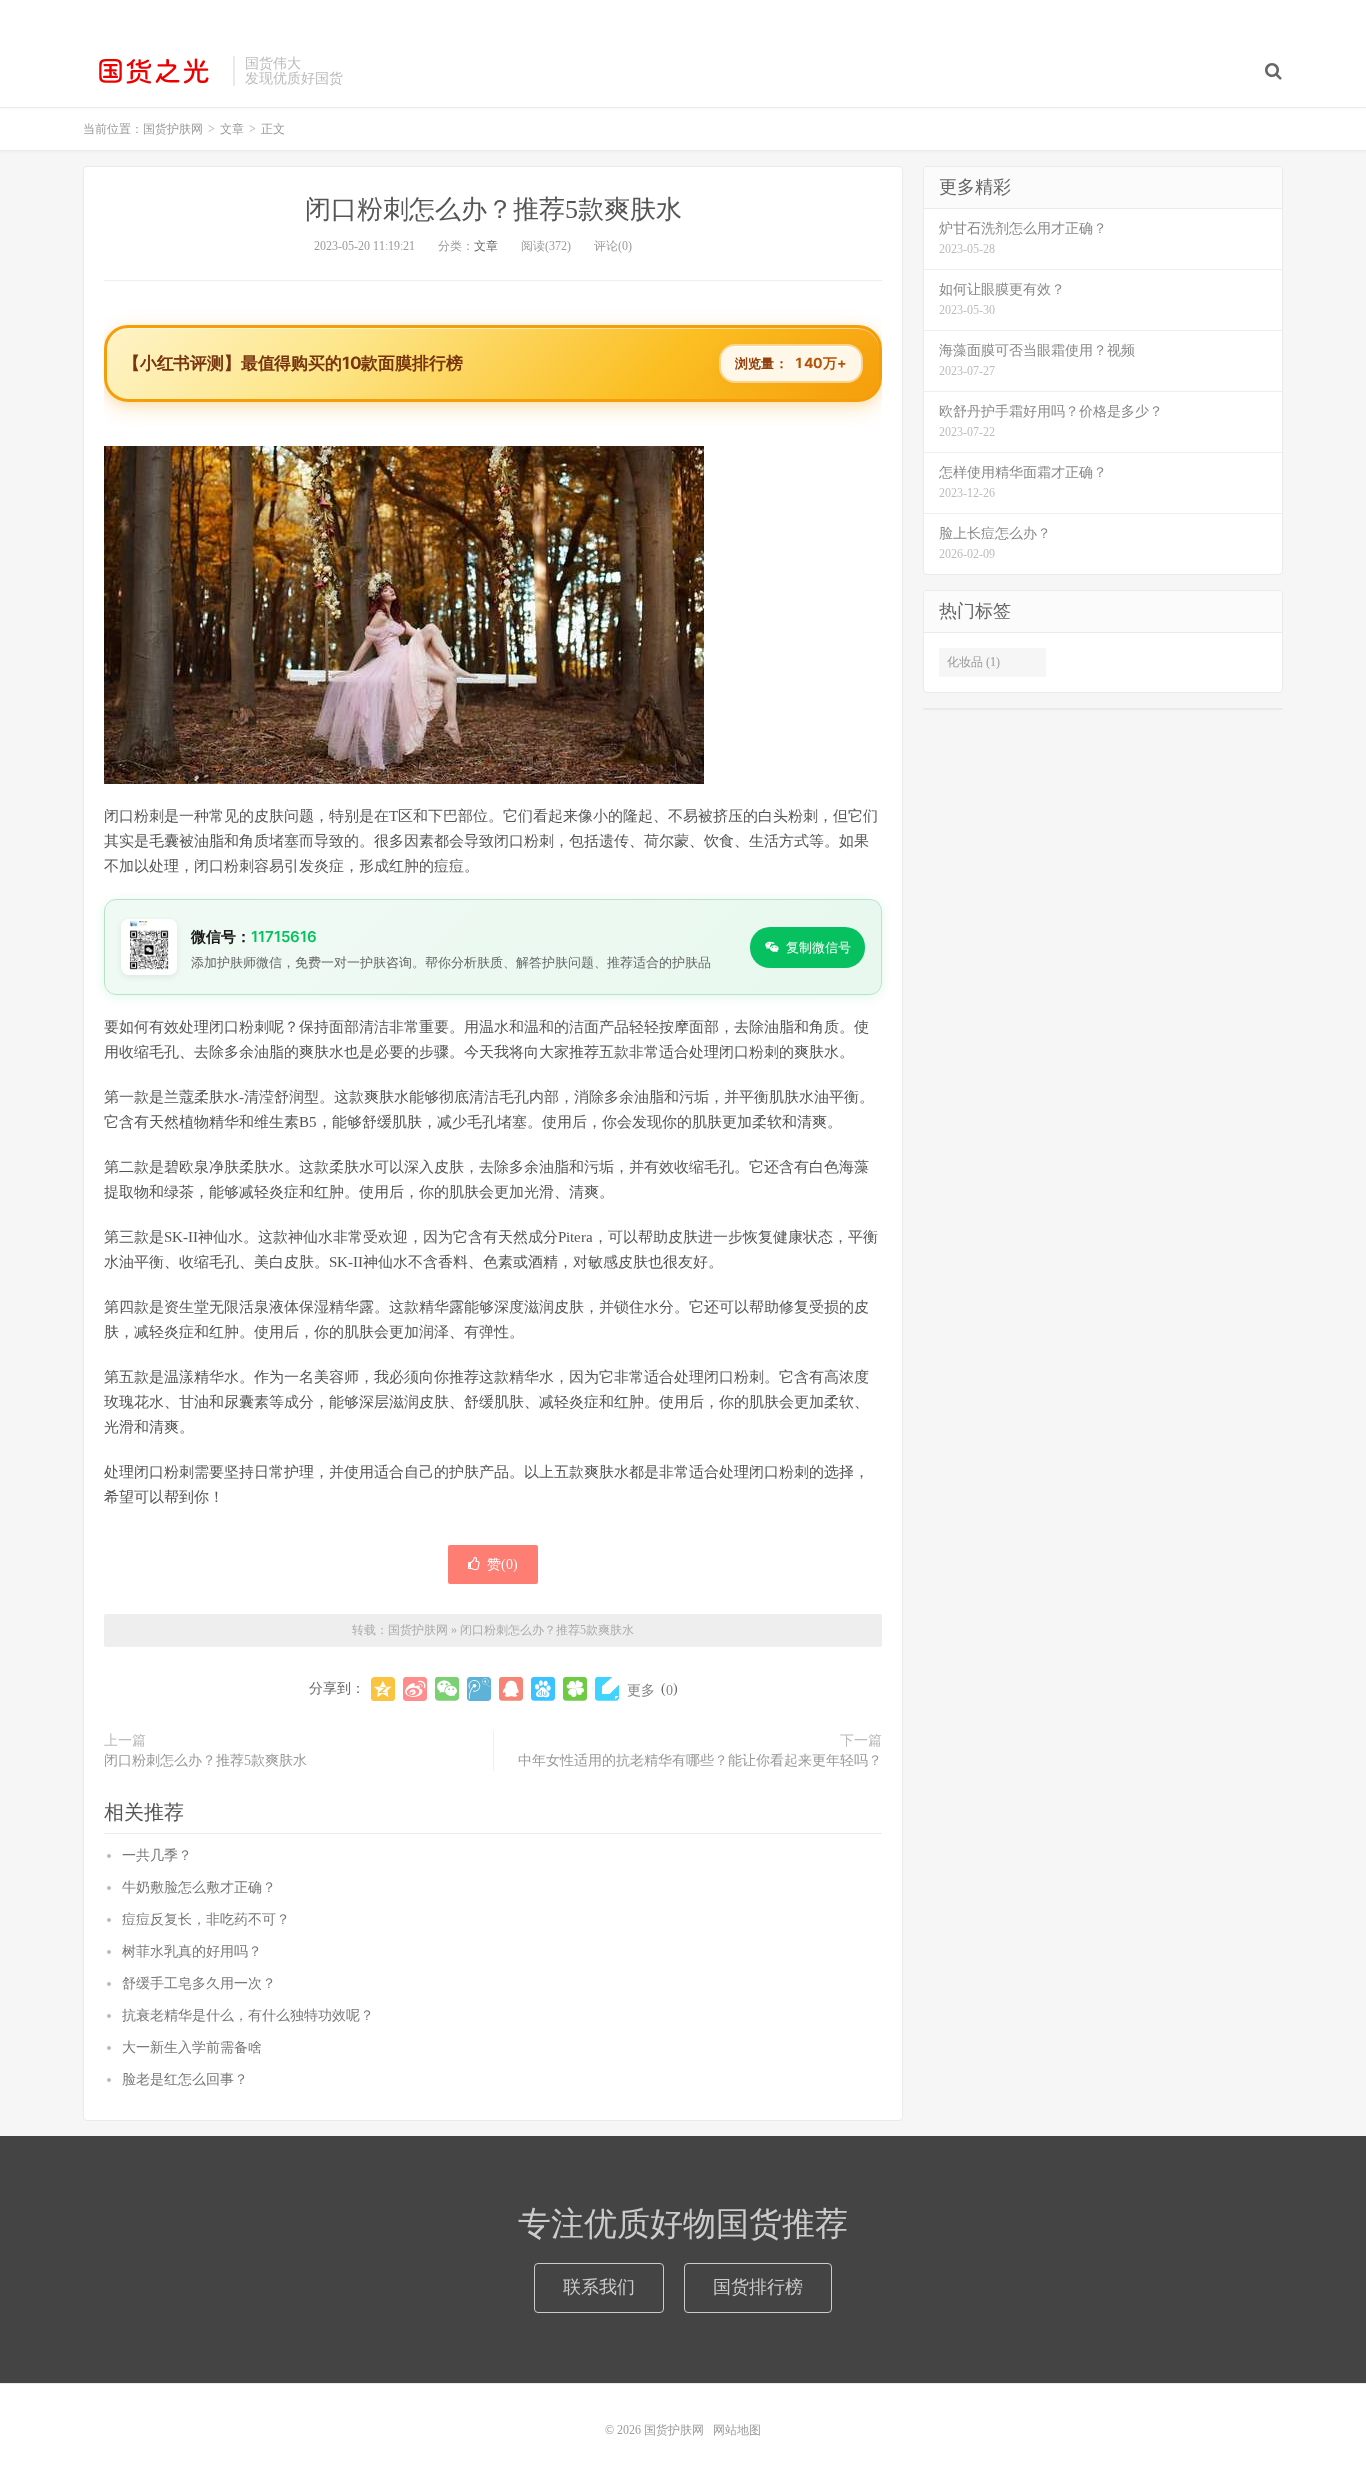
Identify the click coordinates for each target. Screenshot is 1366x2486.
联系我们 (599, 2287)
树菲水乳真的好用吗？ (192, 1951)
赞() (502, 1564)
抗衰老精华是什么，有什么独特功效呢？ (248, 2015)
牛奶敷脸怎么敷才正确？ (199, 1887)
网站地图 (737, 2430)
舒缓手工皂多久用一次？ (199, 1983)
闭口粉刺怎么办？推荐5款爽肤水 (493, 209)
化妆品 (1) (973, 662)
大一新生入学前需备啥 (192, 2047)
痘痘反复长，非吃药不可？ (206, 1919)
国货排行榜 (758, 2287)
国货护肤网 (153, 71)
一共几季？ (157, 1855)
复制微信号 (818, 947)
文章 (486, 246)
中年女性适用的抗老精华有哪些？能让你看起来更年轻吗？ (700, 1760)
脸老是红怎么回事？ (185, 2079)
